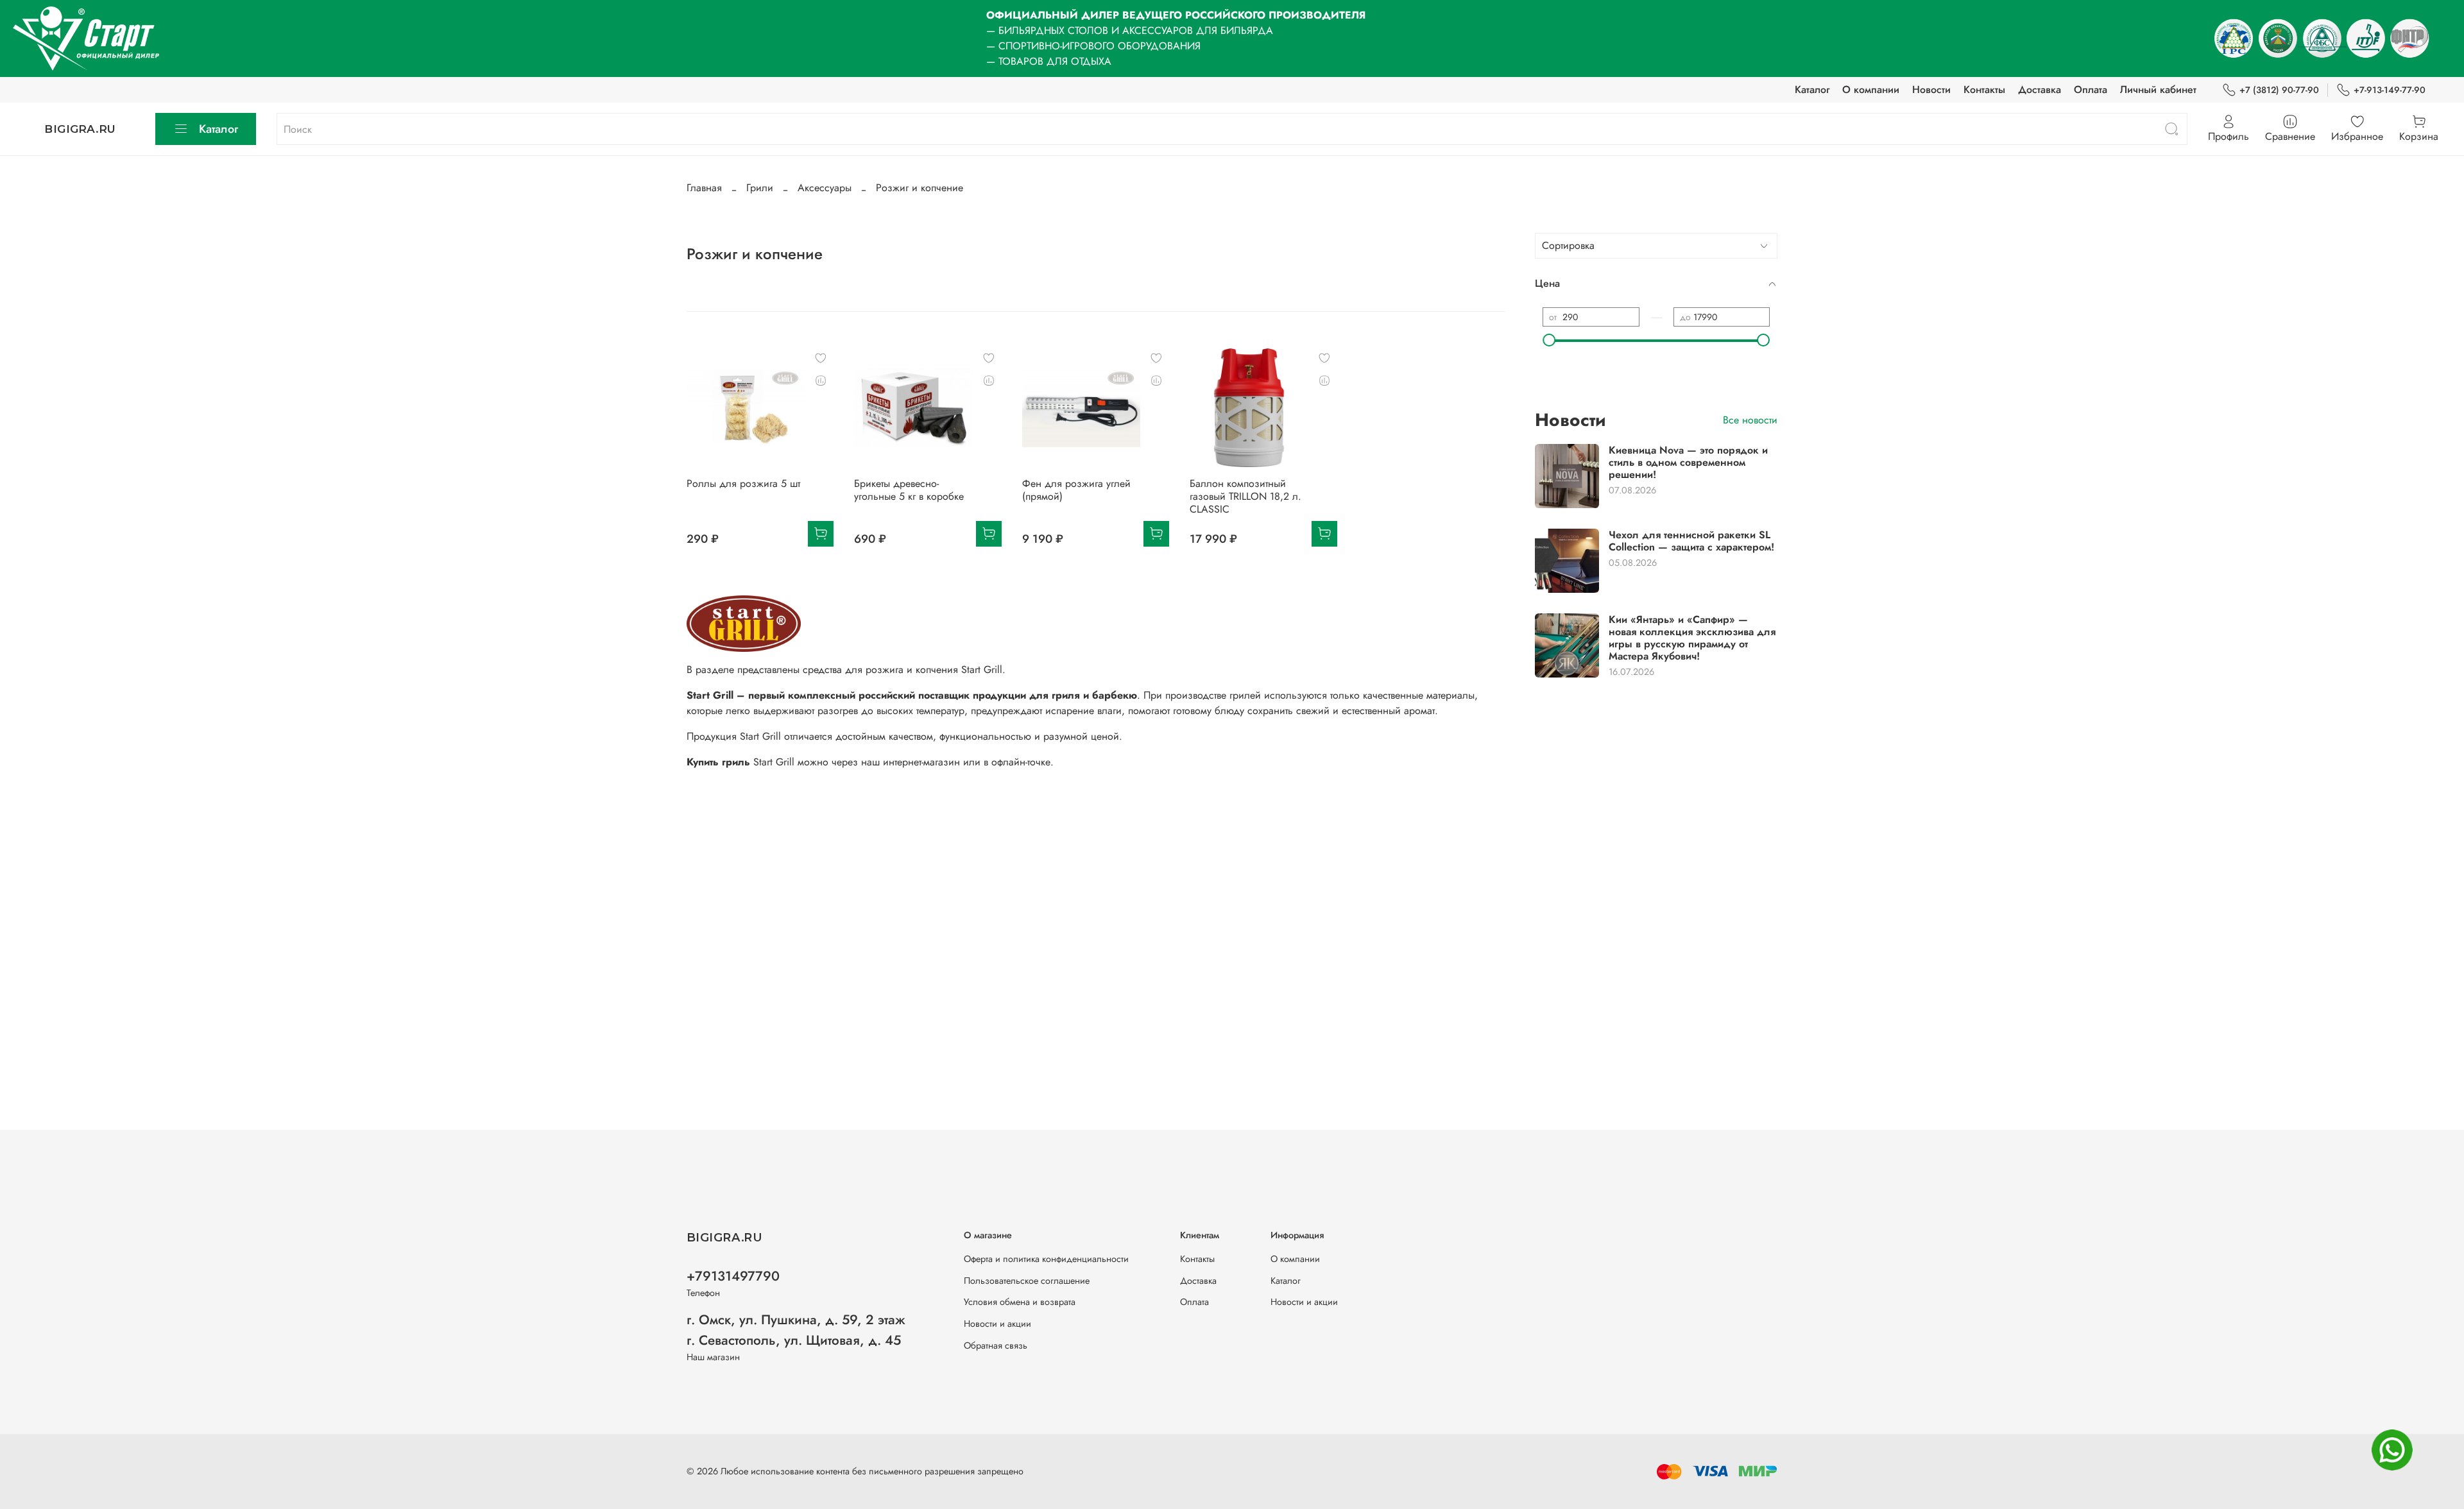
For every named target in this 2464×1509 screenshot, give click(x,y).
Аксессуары (825, 188)
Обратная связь (996, 1345)
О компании (1871, 90)
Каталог (1812, 90)
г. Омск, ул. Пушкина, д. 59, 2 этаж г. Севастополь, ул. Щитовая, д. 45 (796, 1330)
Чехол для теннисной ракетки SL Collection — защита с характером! (1691, 541)
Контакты (1984, 90)
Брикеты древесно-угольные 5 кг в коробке (909, 490)
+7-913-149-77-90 (2390, 90)
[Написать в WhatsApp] (2392, 1450)
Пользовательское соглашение (1027, 1281)
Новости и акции (997, 1324)
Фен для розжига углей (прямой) (1076, 490)
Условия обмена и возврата (1020, 1302)
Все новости (1750, 420)
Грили (760, 188)
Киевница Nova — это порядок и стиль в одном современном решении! (1688, 462)
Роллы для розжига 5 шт (743, 483)
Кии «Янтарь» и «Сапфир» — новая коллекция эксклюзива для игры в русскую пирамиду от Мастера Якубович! (1692, 638)
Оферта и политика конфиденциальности (1046, 1259)
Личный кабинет (2158, 90)
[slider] (1549, 340)
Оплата (2091, 90)
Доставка (2040, 90)
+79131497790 (733, 1276)
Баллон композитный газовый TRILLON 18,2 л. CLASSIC (1245, 496)
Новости (1931, 90)
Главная (704, 188)
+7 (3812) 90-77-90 (2279, 90)
